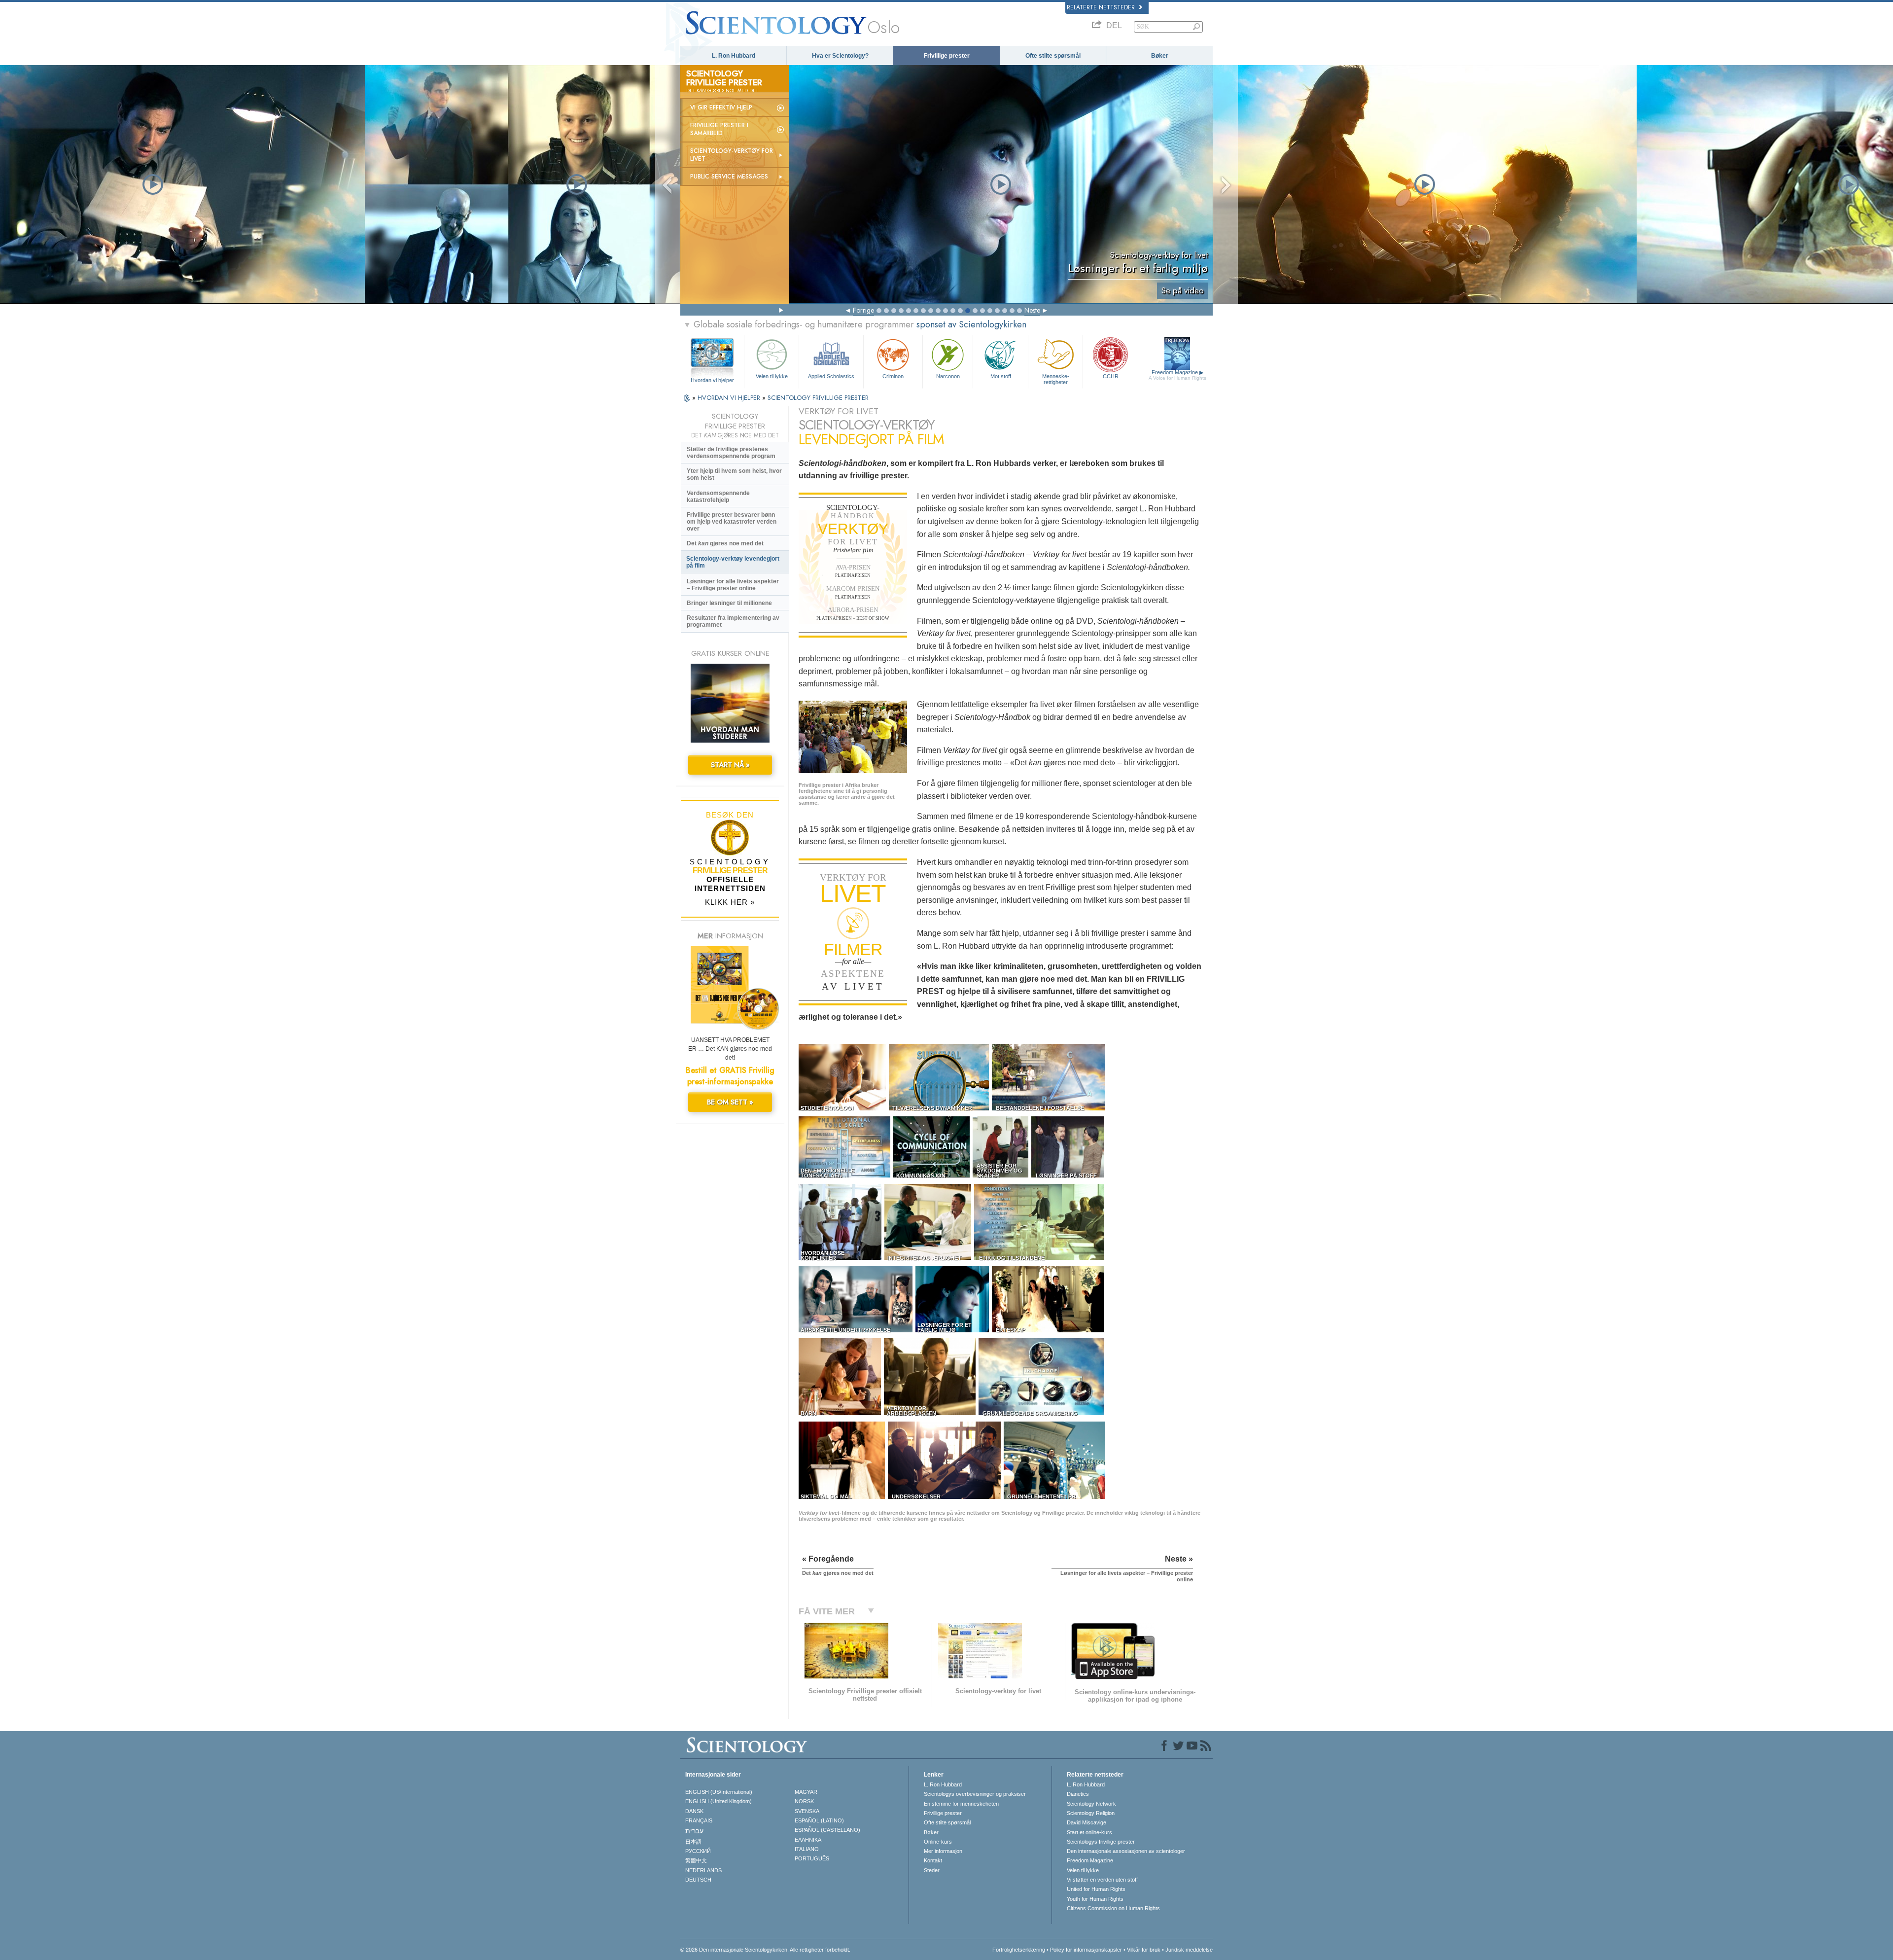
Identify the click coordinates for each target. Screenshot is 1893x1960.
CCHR (1111, 376)
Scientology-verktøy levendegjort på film (733, 562)
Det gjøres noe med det (725, 543)
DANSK (694, 1811)
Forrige (863, 310)
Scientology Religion (1091, 1813)
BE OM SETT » (730, 1102)
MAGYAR (806, 1792)
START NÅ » (730, 765)
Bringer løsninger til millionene (729, 603)
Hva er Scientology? (840, 56)
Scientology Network (1091, 1804)
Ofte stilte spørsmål (1053, 56)
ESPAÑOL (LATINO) (819, 1820)
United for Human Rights (1096, 1889)
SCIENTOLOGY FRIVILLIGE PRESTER (818, 398)
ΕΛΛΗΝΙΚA (808, 1840)
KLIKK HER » (730, 902)
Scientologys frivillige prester (1101, 1842)
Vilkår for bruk (1144, 1950)
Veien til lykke (772, 376)
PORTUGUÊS (812, 1858)
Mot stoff (1001, 376)
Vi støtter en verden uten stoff (1102, 1880)
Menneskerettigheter (1056, 379)
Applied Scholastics (831, 376)
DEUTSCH (698, 1880)
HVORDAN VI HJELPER (730, 398)
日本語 (693, 1842)
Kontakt (933, 1860)
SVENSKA (807, 1811)
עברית (694, 1831)
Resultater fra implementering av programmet (733, 621)
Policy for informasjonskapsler (1086, 1950)
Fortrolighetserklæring (1019, 1950)
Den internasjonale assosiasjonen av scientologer (1126, 1851)
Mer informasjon (943, 1851)
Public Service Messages (729, 177)
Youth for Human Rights (1095, 1899)
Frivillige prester (947, 56)
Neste (1032, 310)
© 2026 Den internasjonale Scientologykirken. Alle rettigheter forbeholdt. (765, 1950)
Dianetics (1078, 1794)
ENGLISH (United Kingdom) (719, 1801)
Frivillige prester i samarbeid (719, 129)
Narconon (948, 376)
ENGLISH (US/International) (719, 1792)
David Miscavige (1087, 1822)
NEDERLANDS (703, 1870)
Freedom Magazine (1177, 375)
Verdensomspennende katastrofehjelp (718, 497)
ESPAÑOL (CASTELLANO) (827, 1830)
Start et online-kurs (1089, 1832)
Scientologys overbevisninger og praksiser (975, 1794)
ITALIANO (807, 1849)
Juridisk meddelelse (1189, 1950)
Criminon (893, 376)
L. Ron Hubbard (734, 56)
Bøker (1160, 56)
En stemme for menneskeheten (961, 1804)
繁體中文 (696, 1860)
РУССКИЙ (698, 1851)
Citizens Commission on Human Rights (1113, 1908)
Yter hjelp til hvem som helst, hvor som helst (734, 474)
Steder (932, 1870)
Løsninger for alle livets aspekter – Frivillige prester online (733, 585)
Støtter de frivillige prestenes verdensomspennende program (731, 453)
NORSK (804, 1801)
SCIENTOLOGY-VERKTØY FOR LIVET (732, 155)
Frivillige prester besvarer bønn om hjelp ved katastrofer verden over (732, 522)
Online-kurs (938, 1842)
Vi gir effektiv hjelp (721, 107)
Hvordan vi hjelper (712, 380)
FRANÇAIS (699, 1820)
